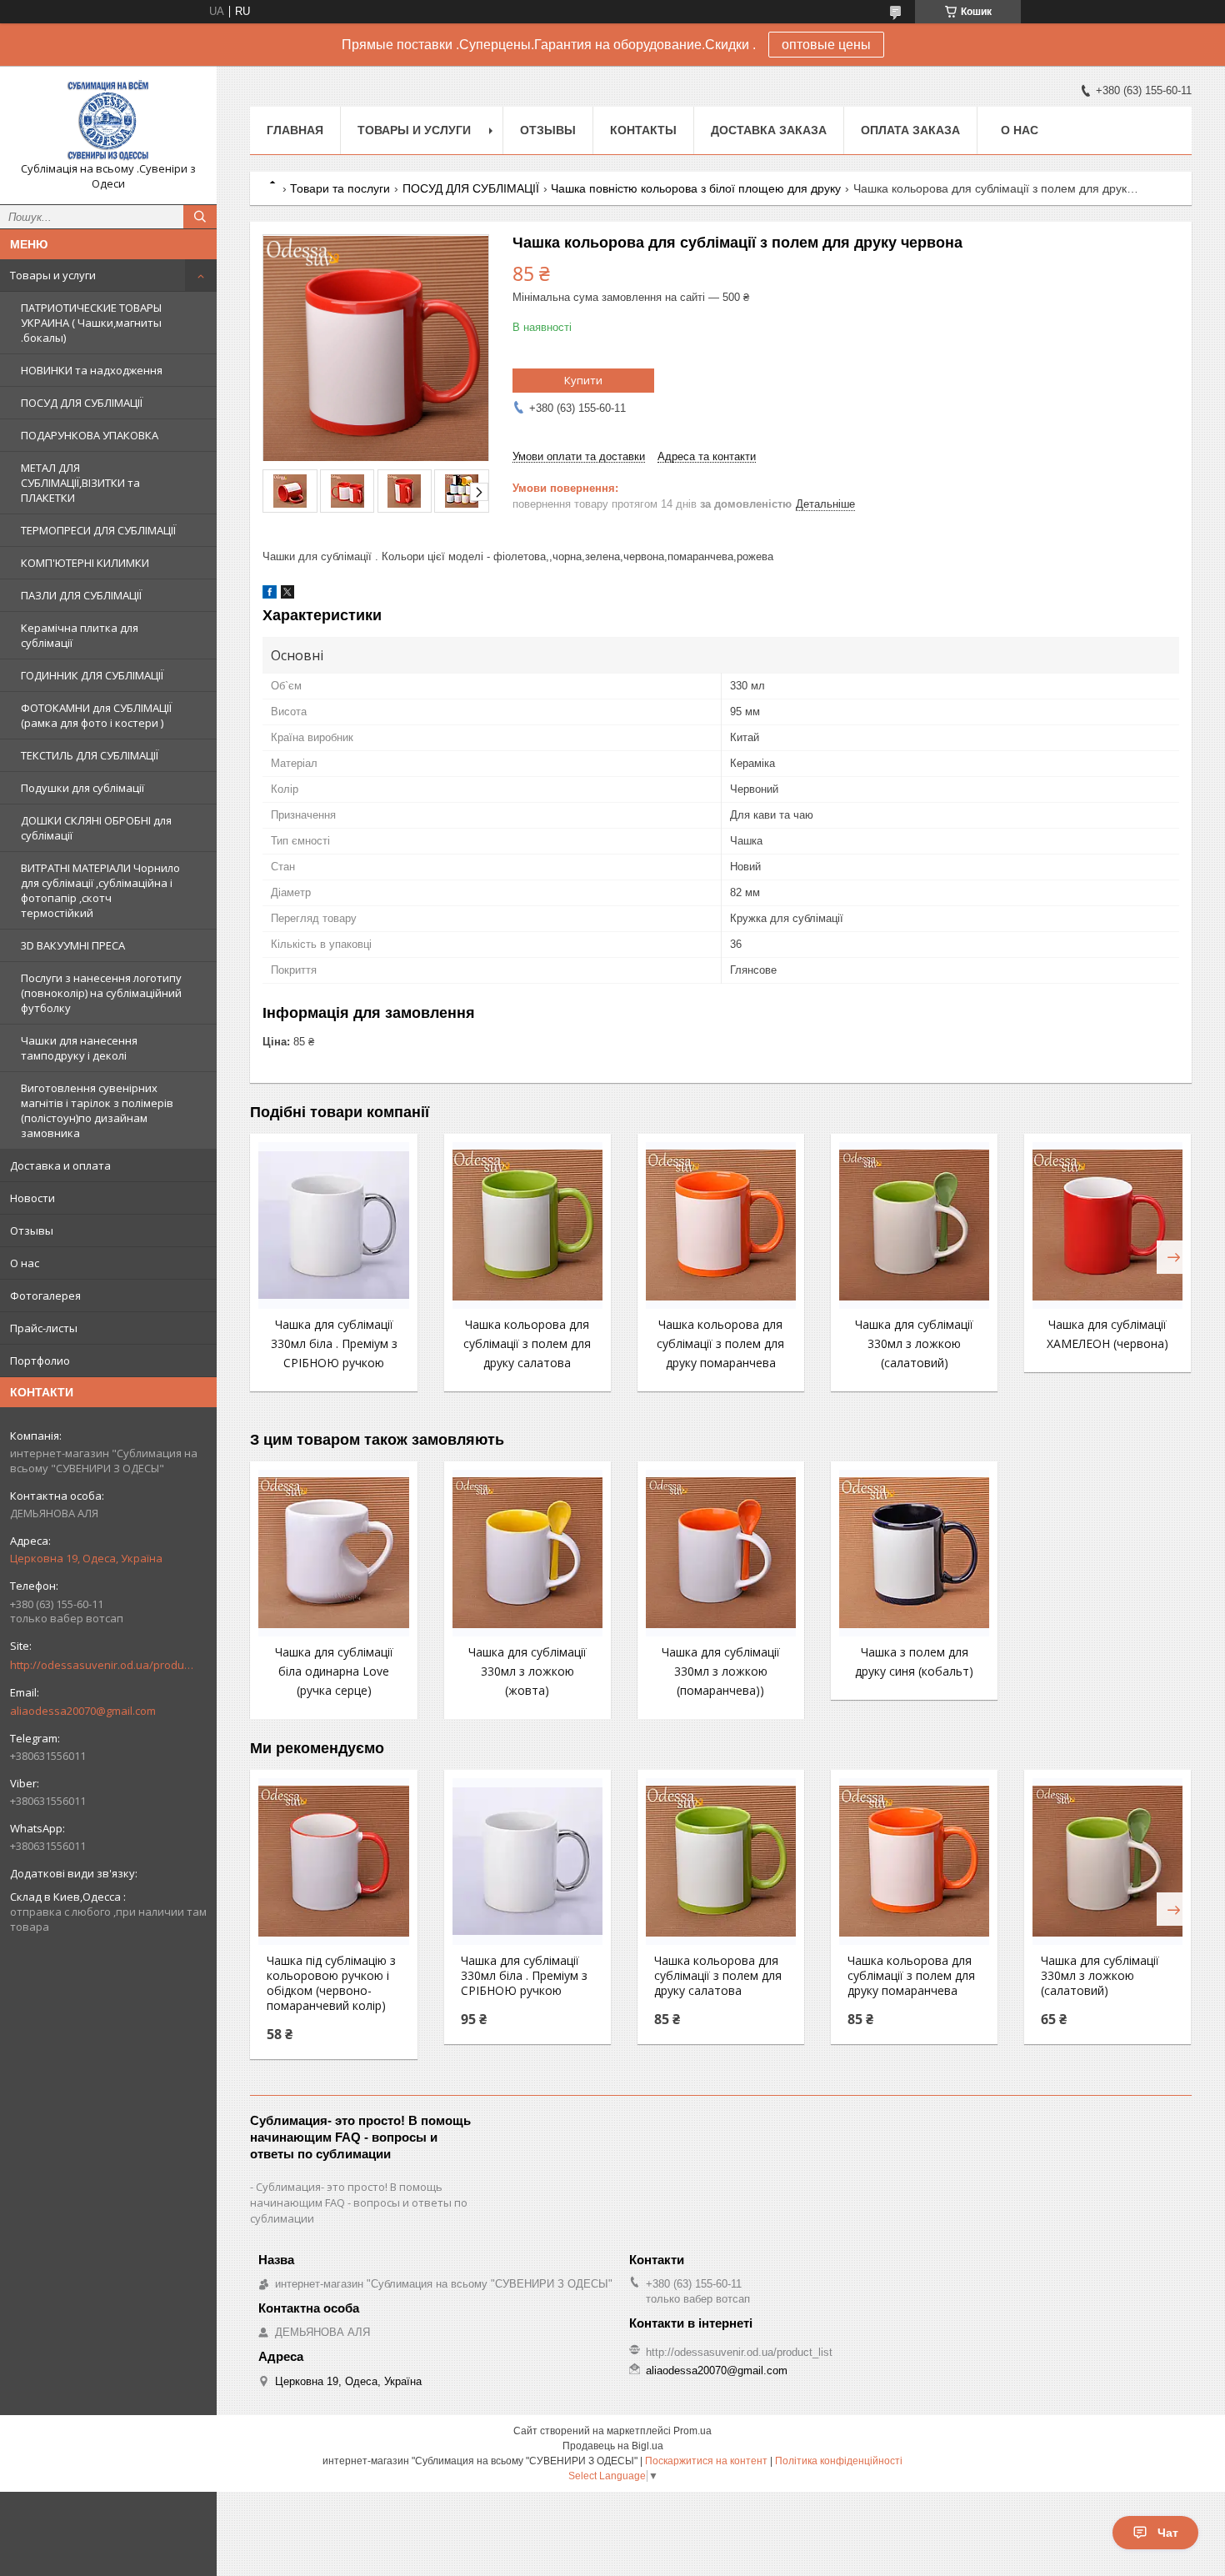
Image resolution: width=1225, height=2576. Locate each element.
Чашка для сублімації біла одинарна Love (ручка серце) (334, 1671)
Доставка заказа (769, 130)
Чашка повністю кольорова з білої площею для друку (696, 188)
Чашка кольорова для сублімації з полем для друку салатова (527, 1343)
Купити (583, 380)
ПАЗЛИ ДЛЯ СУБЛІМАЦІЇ (81, 595)
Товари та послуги (340, 188)
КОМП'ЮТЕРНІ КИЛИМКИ (85, 563)
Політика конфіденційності (839, 2461)
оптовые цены (826, 45)
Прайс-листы (44, 1328)
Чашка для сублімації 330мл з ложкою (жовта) (527, 1671)
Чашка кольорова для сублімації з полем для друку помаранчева (720, 1343)
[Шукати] (200, 217)
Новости (32, 1198)
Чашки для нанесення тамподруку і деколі (79, 1048)
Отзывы (32, 1230)
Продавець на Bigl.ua (613, 2446)
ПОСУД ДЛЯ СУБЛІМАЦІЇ (82, 403)
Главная (295, 130)
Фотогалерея (45, 1296)
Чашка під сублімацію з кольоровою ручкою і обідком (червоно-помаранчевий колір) (331, 1983)
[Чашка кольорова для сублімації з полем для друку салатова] (527, 1225)
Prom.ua (692, 2431)
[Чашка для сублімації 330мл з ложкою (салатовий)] (914, 1225)
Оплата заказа (910, 130)
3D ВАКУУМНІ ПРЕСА (73, 945)
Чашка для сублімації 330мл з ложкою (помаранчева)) (721, 1671)
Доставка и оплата (60, 1165)
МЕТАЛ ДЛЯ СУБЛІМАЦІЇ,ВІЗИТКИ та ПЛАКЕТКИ (80, 483)
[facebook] (270, 595)
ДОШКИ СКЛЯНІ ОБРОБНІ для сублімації (96, 828)
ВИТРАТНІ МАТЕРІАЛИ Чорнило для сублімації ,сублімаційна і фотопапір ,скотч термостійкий (100, 890)
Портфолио (40, 1361)
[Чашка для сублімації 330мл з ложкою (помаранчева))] (721, 1553)
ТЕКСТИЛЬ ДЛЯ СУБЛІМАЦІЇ (90, 755)
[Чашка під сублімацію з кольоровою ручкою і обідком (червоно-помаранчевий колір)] (333, 1862)
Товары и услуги (53, 275)
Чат (1168, 2533)
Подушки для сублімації (82, 788)
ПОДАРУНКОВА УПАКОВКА (90, 435)
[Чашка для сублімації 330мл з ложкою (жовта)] (527, 1553)
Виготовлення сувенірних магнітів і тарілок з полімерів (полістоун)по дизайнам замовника (97, 1110)
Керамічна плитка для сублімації (80, 635)
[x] (287, 595)
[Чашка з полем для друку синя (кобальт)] (914, 1553)
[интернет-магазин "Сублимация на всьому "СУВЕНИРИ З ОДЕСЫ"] (108, 120)
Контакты (643, 130)
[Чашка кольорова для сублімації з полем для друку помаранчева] (721, 1225)
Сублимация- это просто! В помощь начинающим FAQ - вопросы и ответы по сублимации (359, 2203)
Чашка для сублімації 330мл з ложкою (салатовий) (914, 1343)
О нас (25, 1263)
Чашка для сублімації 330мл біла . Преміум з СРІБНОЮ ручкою (334, 1343)
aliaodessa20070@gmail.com (83, 1711)
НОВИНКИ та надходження (92, 370)
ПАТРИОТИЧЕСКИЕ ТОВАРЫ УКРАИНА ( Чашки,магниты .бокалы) (91, 323)
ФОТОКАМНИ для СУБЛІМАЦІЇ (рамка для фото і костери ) (96, 715)
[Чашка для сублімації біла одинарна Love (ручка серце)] (333, 1553)
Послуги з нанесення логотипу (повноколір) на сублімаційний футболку (101, 993)
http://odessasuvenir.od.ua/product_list (102, 1665)
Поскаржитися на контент (706, 2461)
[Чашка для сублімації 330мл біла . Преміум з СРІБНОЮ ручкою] (333, 1225)
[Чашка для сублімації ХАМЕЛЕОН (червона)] (1107, 1225)
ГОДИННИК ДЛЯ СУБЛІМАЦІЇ (92, 675)
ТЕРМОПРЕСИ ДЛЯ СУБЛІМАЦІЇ (98, 530)
